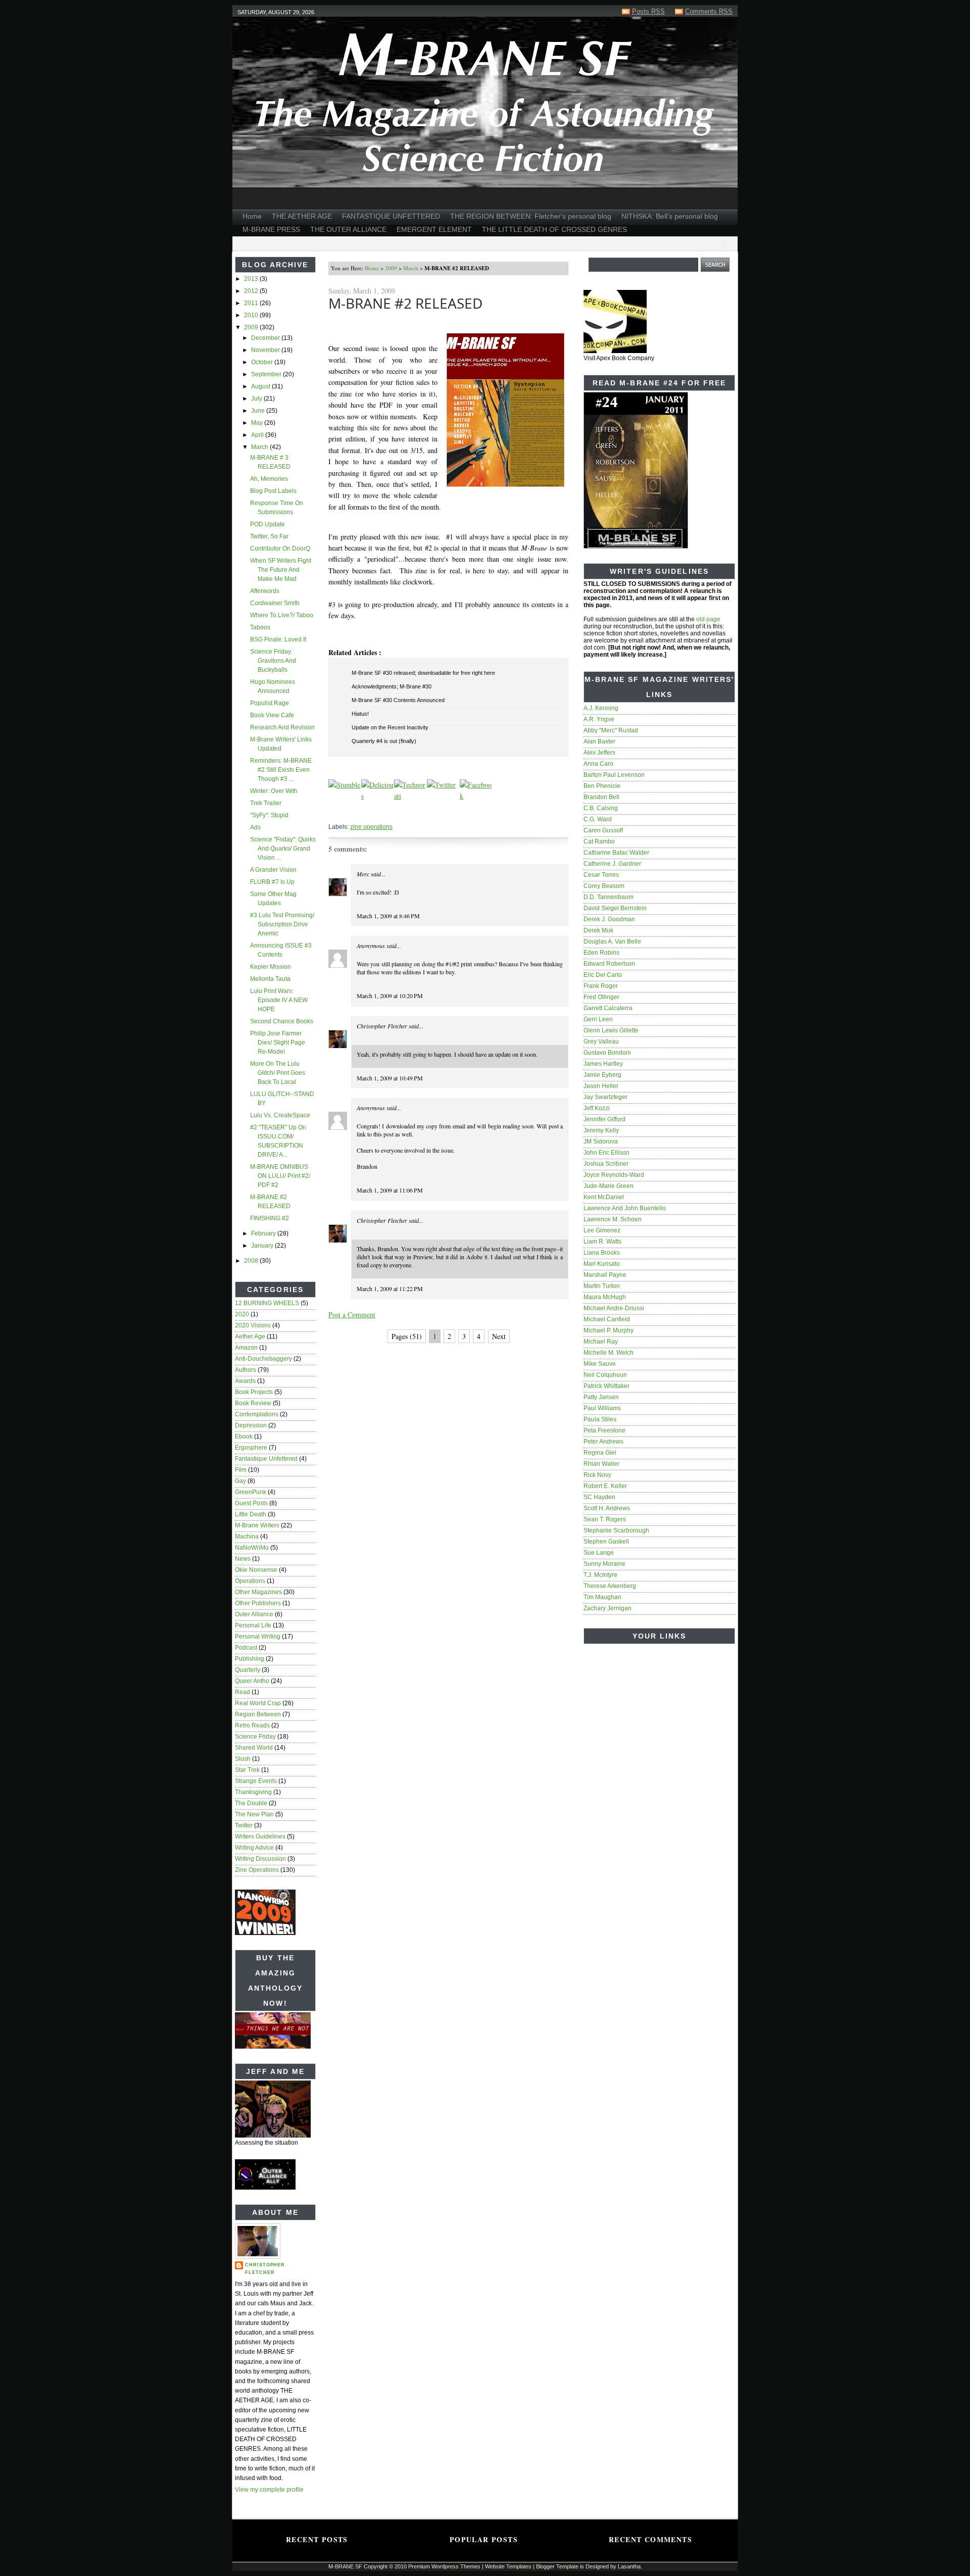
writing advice (254, 1848)
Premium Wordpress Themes (444, 2566)
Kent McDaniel (604, 1197)
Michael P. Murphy (609, 1330)
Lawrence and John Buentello (625, 1208)
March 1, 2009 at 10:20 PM (390, 996)
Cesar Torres (601, 875)
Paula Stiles (600, 1419)
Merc (363, 874)
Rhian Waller (601, 1464)
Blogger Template (557, 2566)
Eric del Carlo (603, 975)
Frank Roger (601, 986)
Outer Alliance (254, 1614)
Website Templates (508, 2566)
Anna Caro (598, 764)
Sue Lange (599, 1553)
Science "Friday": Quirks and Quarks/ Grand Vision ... (283, 849)
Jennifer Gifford (604, 1119)
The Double (251, 1803)
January (263, 1246)
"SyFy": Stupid (269, 815)
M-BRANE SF (345, 2566)
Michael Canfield (607, 1319)
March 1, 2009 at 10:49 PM (390, 1078)
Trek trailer (266, 803)
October (263, 362)
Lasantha (629, 2566)
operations (250, 1581)
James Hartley (603, 1064)
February (264, 1233)
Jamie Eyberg (602, 1075)
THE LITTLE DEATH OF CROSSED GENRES (554, 229)
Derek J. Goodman (609, 919)
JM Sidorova (601, 1142)
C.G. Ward (598, 819)
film (241, 1470)
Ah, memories (269, 479)
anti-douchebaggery (263, 1359)
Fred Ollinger (601, 997)
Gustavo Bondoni (607, 1053)
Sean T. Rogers (605, 1519)
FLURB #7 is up (272, 882)
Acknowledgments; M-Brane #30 (392, 686)
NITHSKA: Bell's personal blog (670, 216)
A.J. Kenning (601, 708)
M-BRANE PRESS (271, 229)
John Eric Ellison (607, 1153)
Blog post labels (273, 491)
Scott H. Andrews (607, 1508)
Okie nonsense (256, 1570)
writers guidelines (260, 1837)
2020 (242, 1314)
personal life (253, 1625)
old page (708, 619)
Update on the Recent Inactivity (390, 727)
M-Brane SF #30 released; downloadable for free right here (423, 673)
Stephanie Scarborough (616, 1530)
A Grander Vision (273, 870)
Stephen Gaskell (606, 1542)
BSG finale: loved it (278, 639)
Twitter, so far (269, 536)
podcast (246, 1648)
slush (243, 1759)
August (261, 386)
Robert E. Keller (605, 1486)
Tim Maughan (602, 1597)
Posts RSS (648, 11)
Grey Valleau (601, 1042)
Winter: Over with (274, 791)
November (266, 350)
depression (251, 1425)
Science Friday (255, 1737)
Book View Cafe (272, 715)
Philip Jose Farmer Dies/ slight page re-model (278, 1043)
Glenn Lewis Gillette (611, 1030)
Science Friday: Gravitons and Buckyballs (273, 661)
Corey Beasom (604, 886)
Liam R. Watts (602, 1242)
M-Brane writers (257, 1525)
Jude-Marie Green (609, 1186)
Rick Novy (597, 1475)
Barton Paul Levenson (614, 775)
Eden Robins (601, 953)
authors (246, 1370)
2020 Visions (253, 1325)
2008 (252, 1261)
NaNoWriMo (252, 1548)
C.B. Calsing (601, 808)
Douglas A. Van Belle (612, 942)
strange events (256, 1781)
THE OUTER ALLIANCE (348, 229)
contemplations (257, 1414)
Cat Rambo (599, 841)
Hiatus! (360, 714)
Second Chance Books (282, 1021)
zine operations (257, 1870)
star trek (247, 1770)
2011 (252, 303)
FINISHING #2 (270, 1218)
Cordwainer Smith (275, 603)
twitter (244, 1825)
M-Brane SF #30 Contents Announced (398, 700)
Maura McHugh (605, 1297)
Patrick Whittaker (607, 1386)
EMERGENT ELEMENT (434, 229)
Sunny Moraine (604, 1564)
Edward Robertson (609, 964)
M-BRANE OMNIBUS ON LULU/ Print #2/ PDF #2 (280, 1176)
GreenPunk (251, 1492)
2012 (252, 291)
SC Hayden (599, 1497)
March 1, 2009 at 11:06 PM (390, 1190)
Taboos (260, 627)
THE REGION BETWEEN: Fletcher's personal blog (531, 216)
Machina (247, 1537)
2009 (252, 327)
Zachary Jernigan (608, 1608)
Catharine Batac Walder (616, 853)
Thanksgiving (253, 1792)
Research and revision (282, 727)
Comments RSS (709, 11)
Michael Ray (601, 1342)
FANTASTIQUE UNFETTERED (391, 216)
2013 (252, 279)
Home (252, 216)
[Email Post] (329, 812)
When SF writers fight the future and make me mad (281, 570)
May (258, 423)
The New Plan (254, 1814)
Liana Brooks (602, 1253)
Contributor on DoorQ (280, 549)
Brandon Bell (601, 797)
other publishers (258, 1603)
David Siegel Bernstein (615, 908)
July (257, 399)
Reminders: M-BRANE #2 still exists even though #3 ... (281, 770)
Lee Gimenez (602, 1230)
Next (499, 1336)
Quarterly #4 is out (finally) (384, 741)
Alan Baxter (599, 741)
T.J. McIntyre (600, 1575)
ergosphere (251, 1448)
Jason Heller (601, 1086)
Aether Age (250, 1336)
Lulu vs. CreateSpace (280, 1115)
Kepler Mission (271, 967)
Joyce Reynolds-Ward (614, 1175)
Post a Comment (352, 1315)
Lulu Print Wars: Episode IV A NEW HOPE (279, 1000)
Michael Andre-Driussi (614, 1308)
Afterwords (265, 591)
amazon (246, 1348)
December (266, 338)
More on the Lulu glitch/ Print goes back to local (278, 1073)
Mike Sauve (600, 1364)
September (267, 374)
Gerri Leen (598, 1019)
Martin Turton (602, 1286)
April (258, 435)
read (243, 1692)
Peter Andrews (603, 1442)
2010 (252, 315)
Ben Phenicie (602, 786)
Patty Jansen (601, 1397)
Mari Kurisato (602, 1264)
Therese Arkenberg (610, 1586)
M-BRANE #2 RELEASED (405, 303)
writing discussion (260, 1859)
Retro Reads (252, 1725)
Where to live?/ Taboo (282, 615)
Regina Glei (600, 1453)
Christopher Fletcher (265, 2269)
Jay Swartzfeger (605, 1097)
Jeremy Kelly (601, 1130)
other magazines (258, 1592)
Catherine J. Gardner (612, 864)
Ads (255, 827)
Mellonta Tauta (270, 979)
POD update (268, 524)
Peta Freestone (604, 1430)
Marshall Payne (605, 1275)
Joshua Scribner (606, 1164)
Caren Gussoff (603, 830)
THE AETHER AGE (302, 216)
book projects (254, 1392)
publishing (250, 1659)
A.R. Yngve (599, 719)
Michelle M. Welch (609, 1353)
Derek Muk (598, 930)
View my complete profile (269, 2490)
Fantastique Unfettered (266, 1459)
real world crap (258, 1703)
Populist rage (270, 703)
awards (245, 1381)
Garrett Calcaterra (608, 1008)
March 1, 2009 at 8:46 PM (388, 916)
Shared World (254, 1748)
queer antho (252, 1681)
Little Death (251, 1514)
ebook (244, 1436)
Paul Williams (602, 1408)
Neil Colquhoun (605, 1375)
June (259, 411)
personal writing (258, 1637)
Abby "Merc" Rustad (611, 730)
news (243, 1559)
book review (253, 1403)
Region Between (258, 1714)
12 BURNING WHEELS (267, 1303)
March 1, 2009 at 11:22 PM (390, 1289)
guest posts (251, 1503)
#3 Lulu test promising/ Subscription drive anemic (282, 924)
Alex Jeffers (599, 753)
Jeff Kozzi (597, 1108)
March (260, 447)
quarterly (248, 1670)
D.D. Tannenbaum (609, 897)
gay (240, 1481)
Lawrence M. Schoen (613, 1219)
